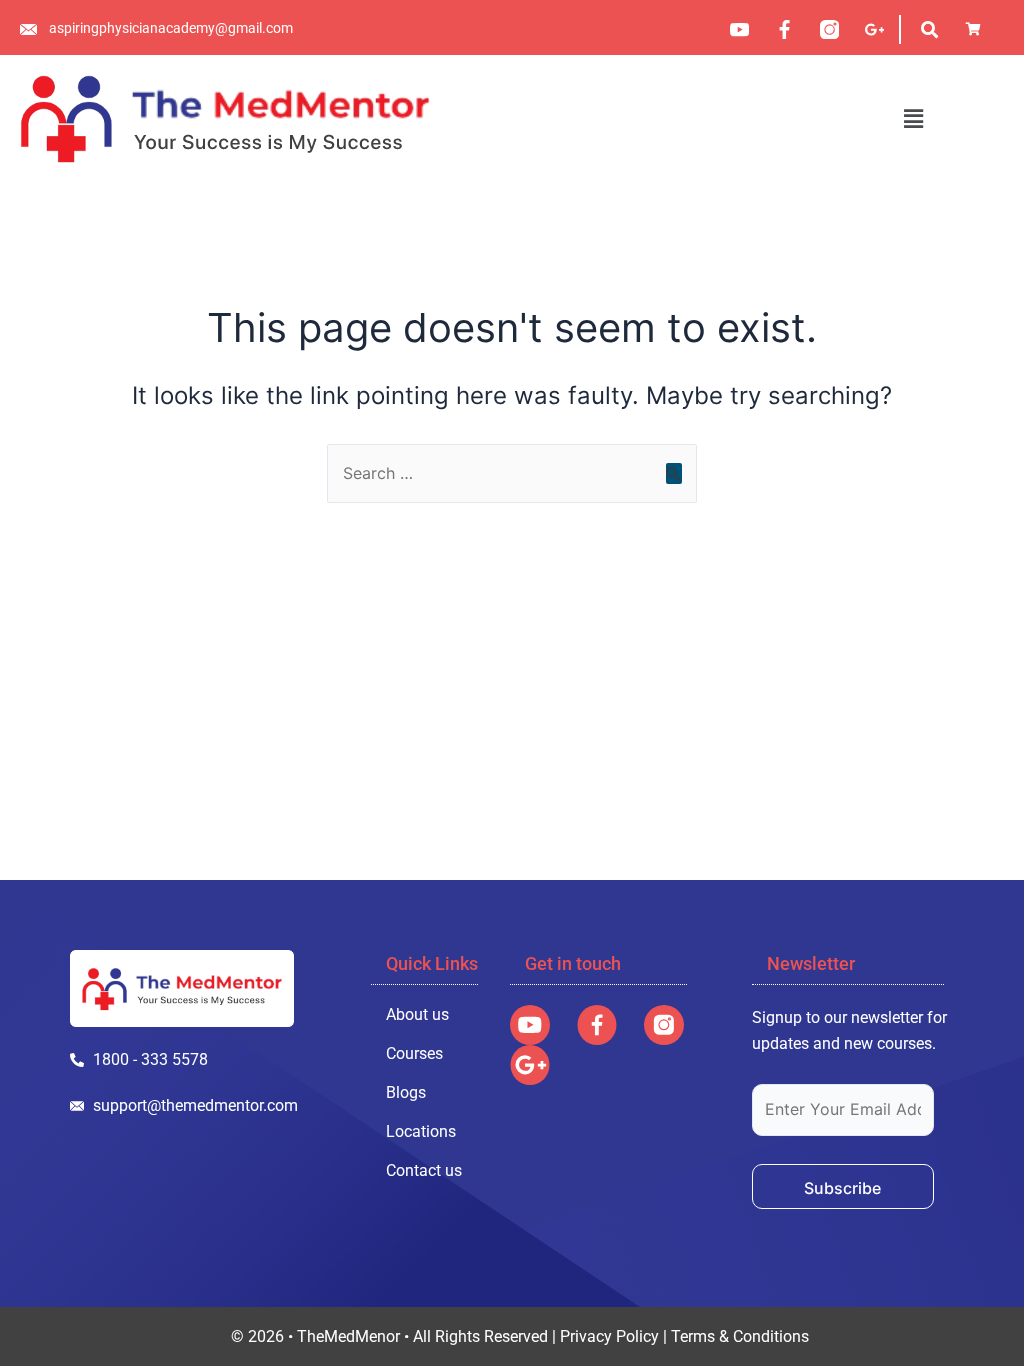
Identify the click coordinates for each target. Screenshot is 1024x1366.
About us (417, 1014)
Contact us (424, 1170)
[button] (913, 118)
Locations (421, 1131)
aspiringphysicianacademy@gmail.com (171, 28)
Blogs (406, 1092)
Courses (414, 1053)
